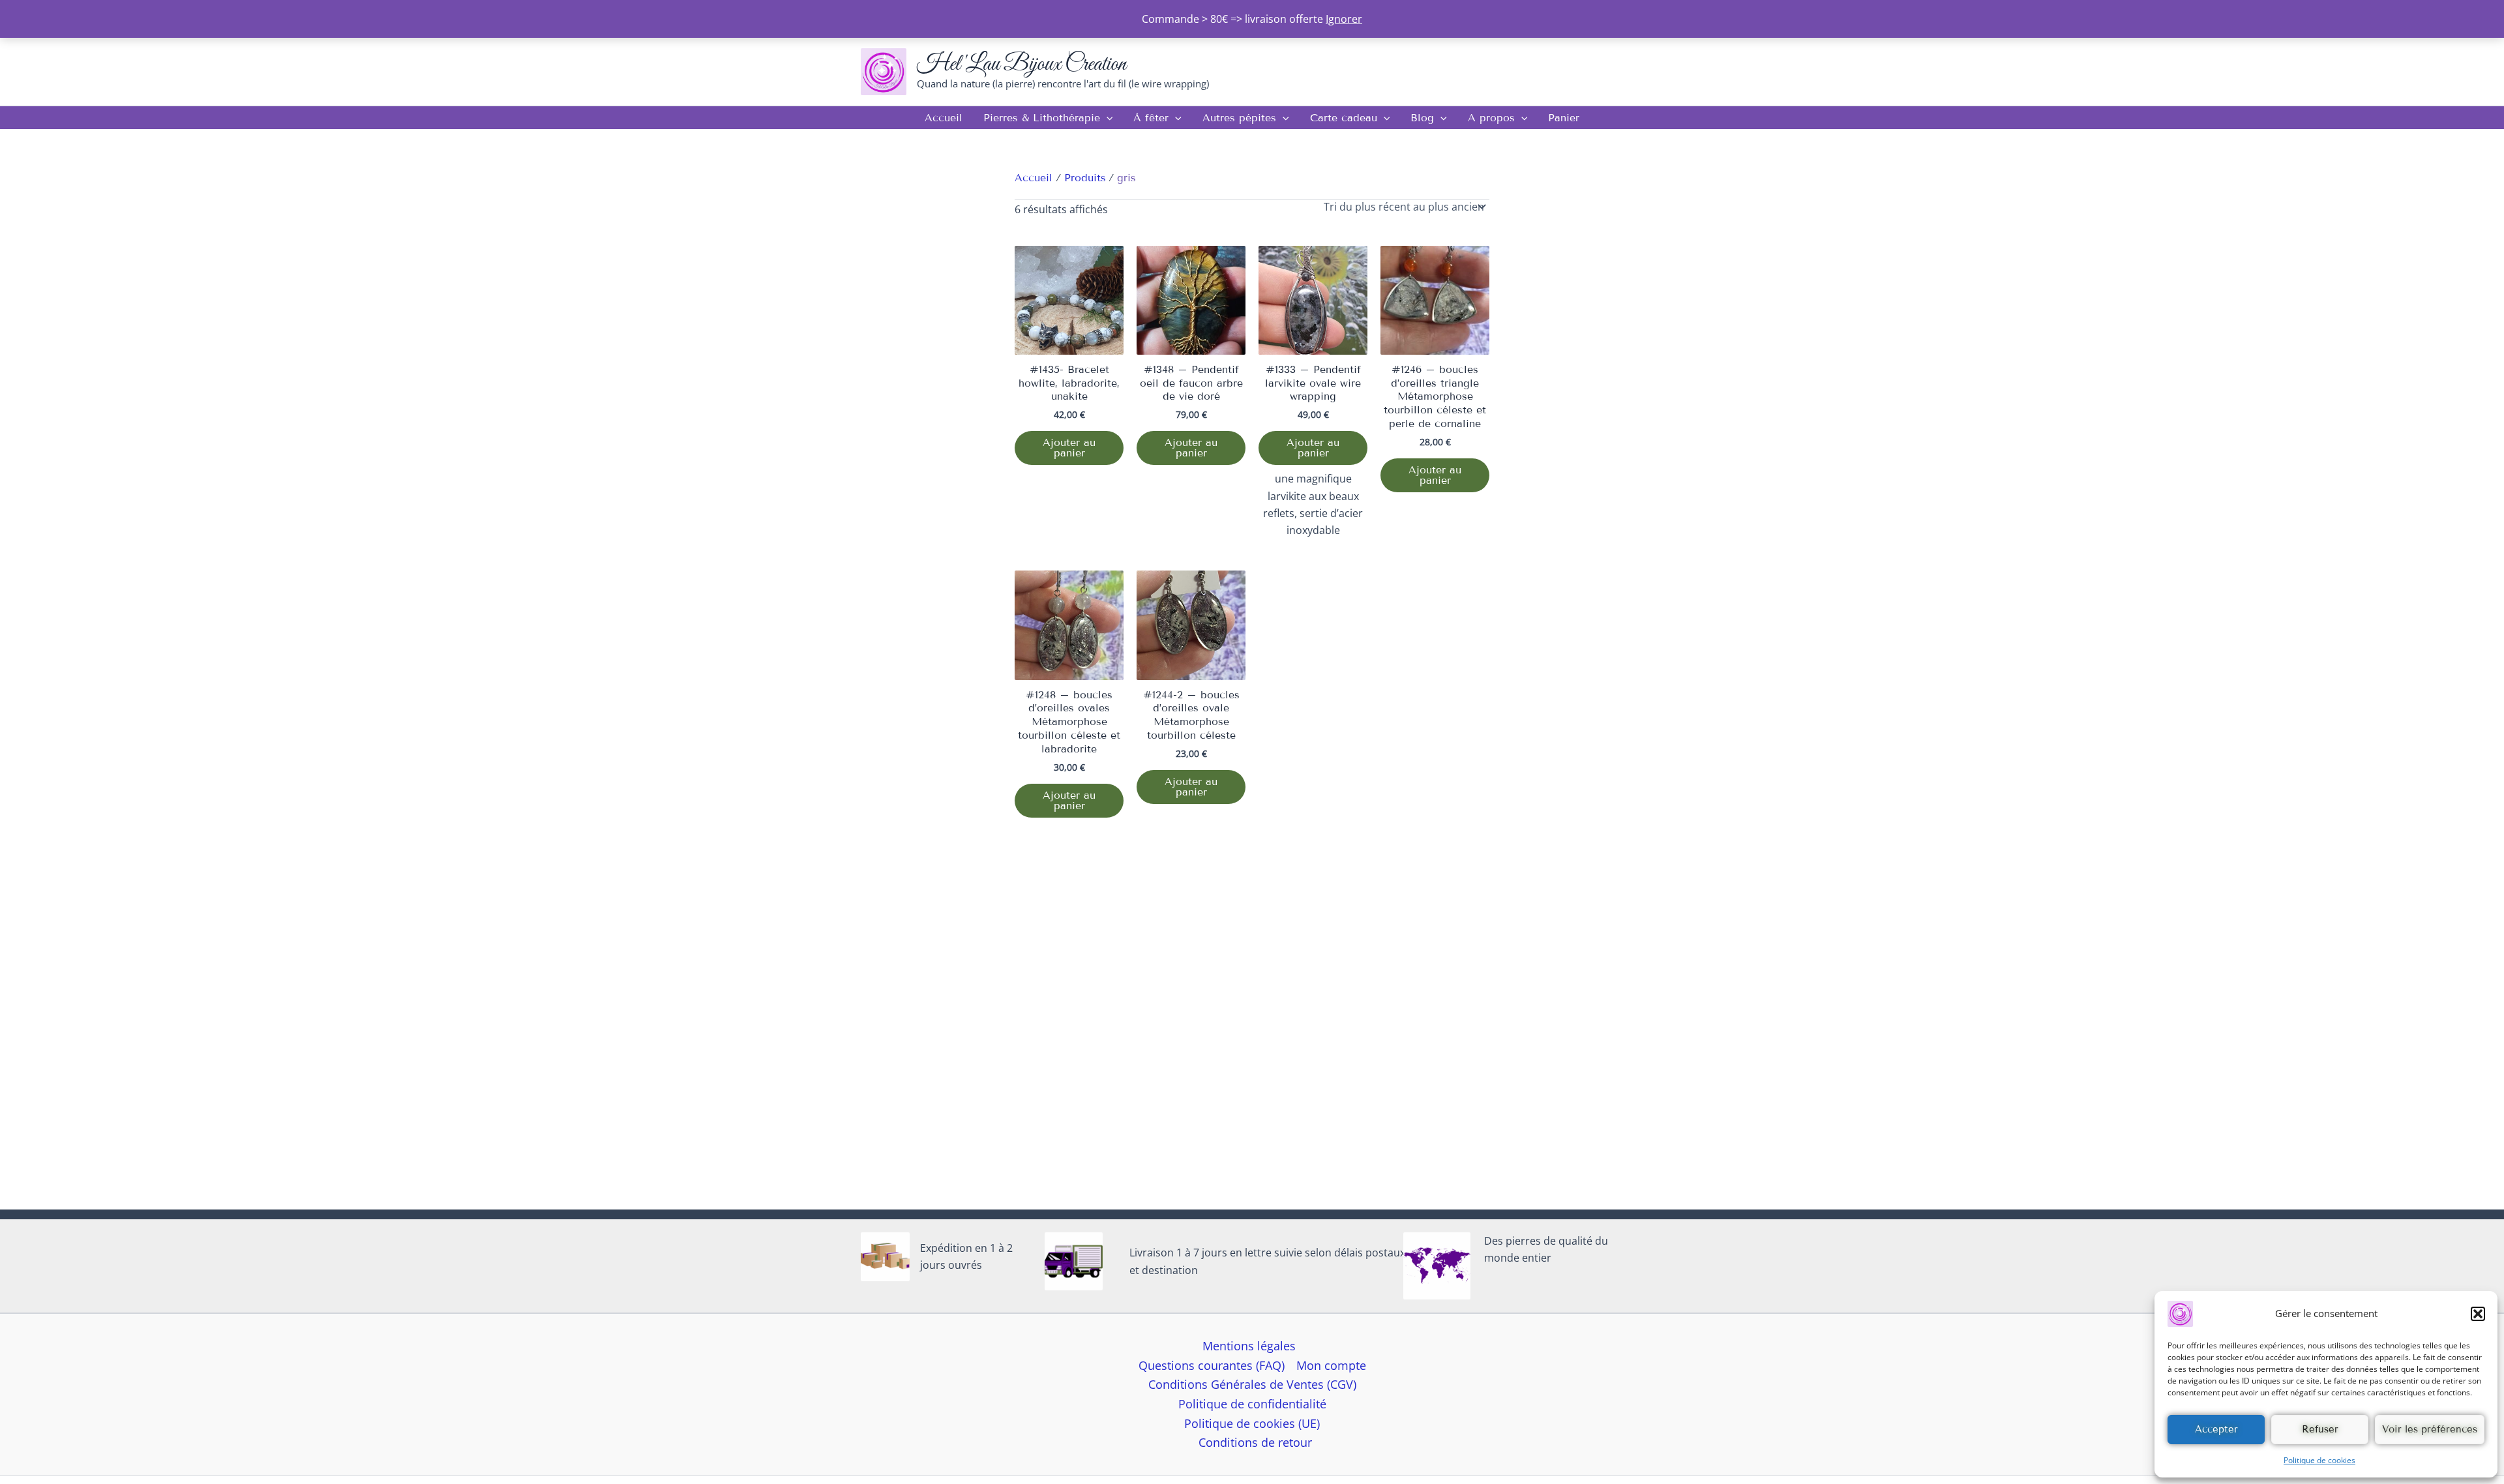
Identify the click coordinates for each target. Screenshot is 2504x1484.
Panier (1564, 118)
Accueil (944, 118)
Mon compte (1331, 1365)
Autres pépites (1239, 118)
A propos (1491, 118)
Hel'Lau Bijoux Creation (1021, 64)
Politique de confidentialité (1252, 1404)
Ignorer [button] (1344, 19)
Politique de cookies (2319, 1460)
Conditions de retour (1255, 1442)
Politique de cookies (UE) (1252, 1423)
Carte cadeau (1344, 118)
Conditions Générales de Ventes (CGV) (1252, 1384)
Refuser (2320, 1429)
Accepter (2216, 1429)
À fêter (1151, 118)
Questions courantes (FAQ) (1212, 1365)
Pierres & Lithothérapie (1042, 118)
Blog (1422, 118)
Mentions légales (1249, 1346)
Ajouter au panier (1069, 448)
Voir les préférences (2430, 1429)
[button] (2478, 1314)
